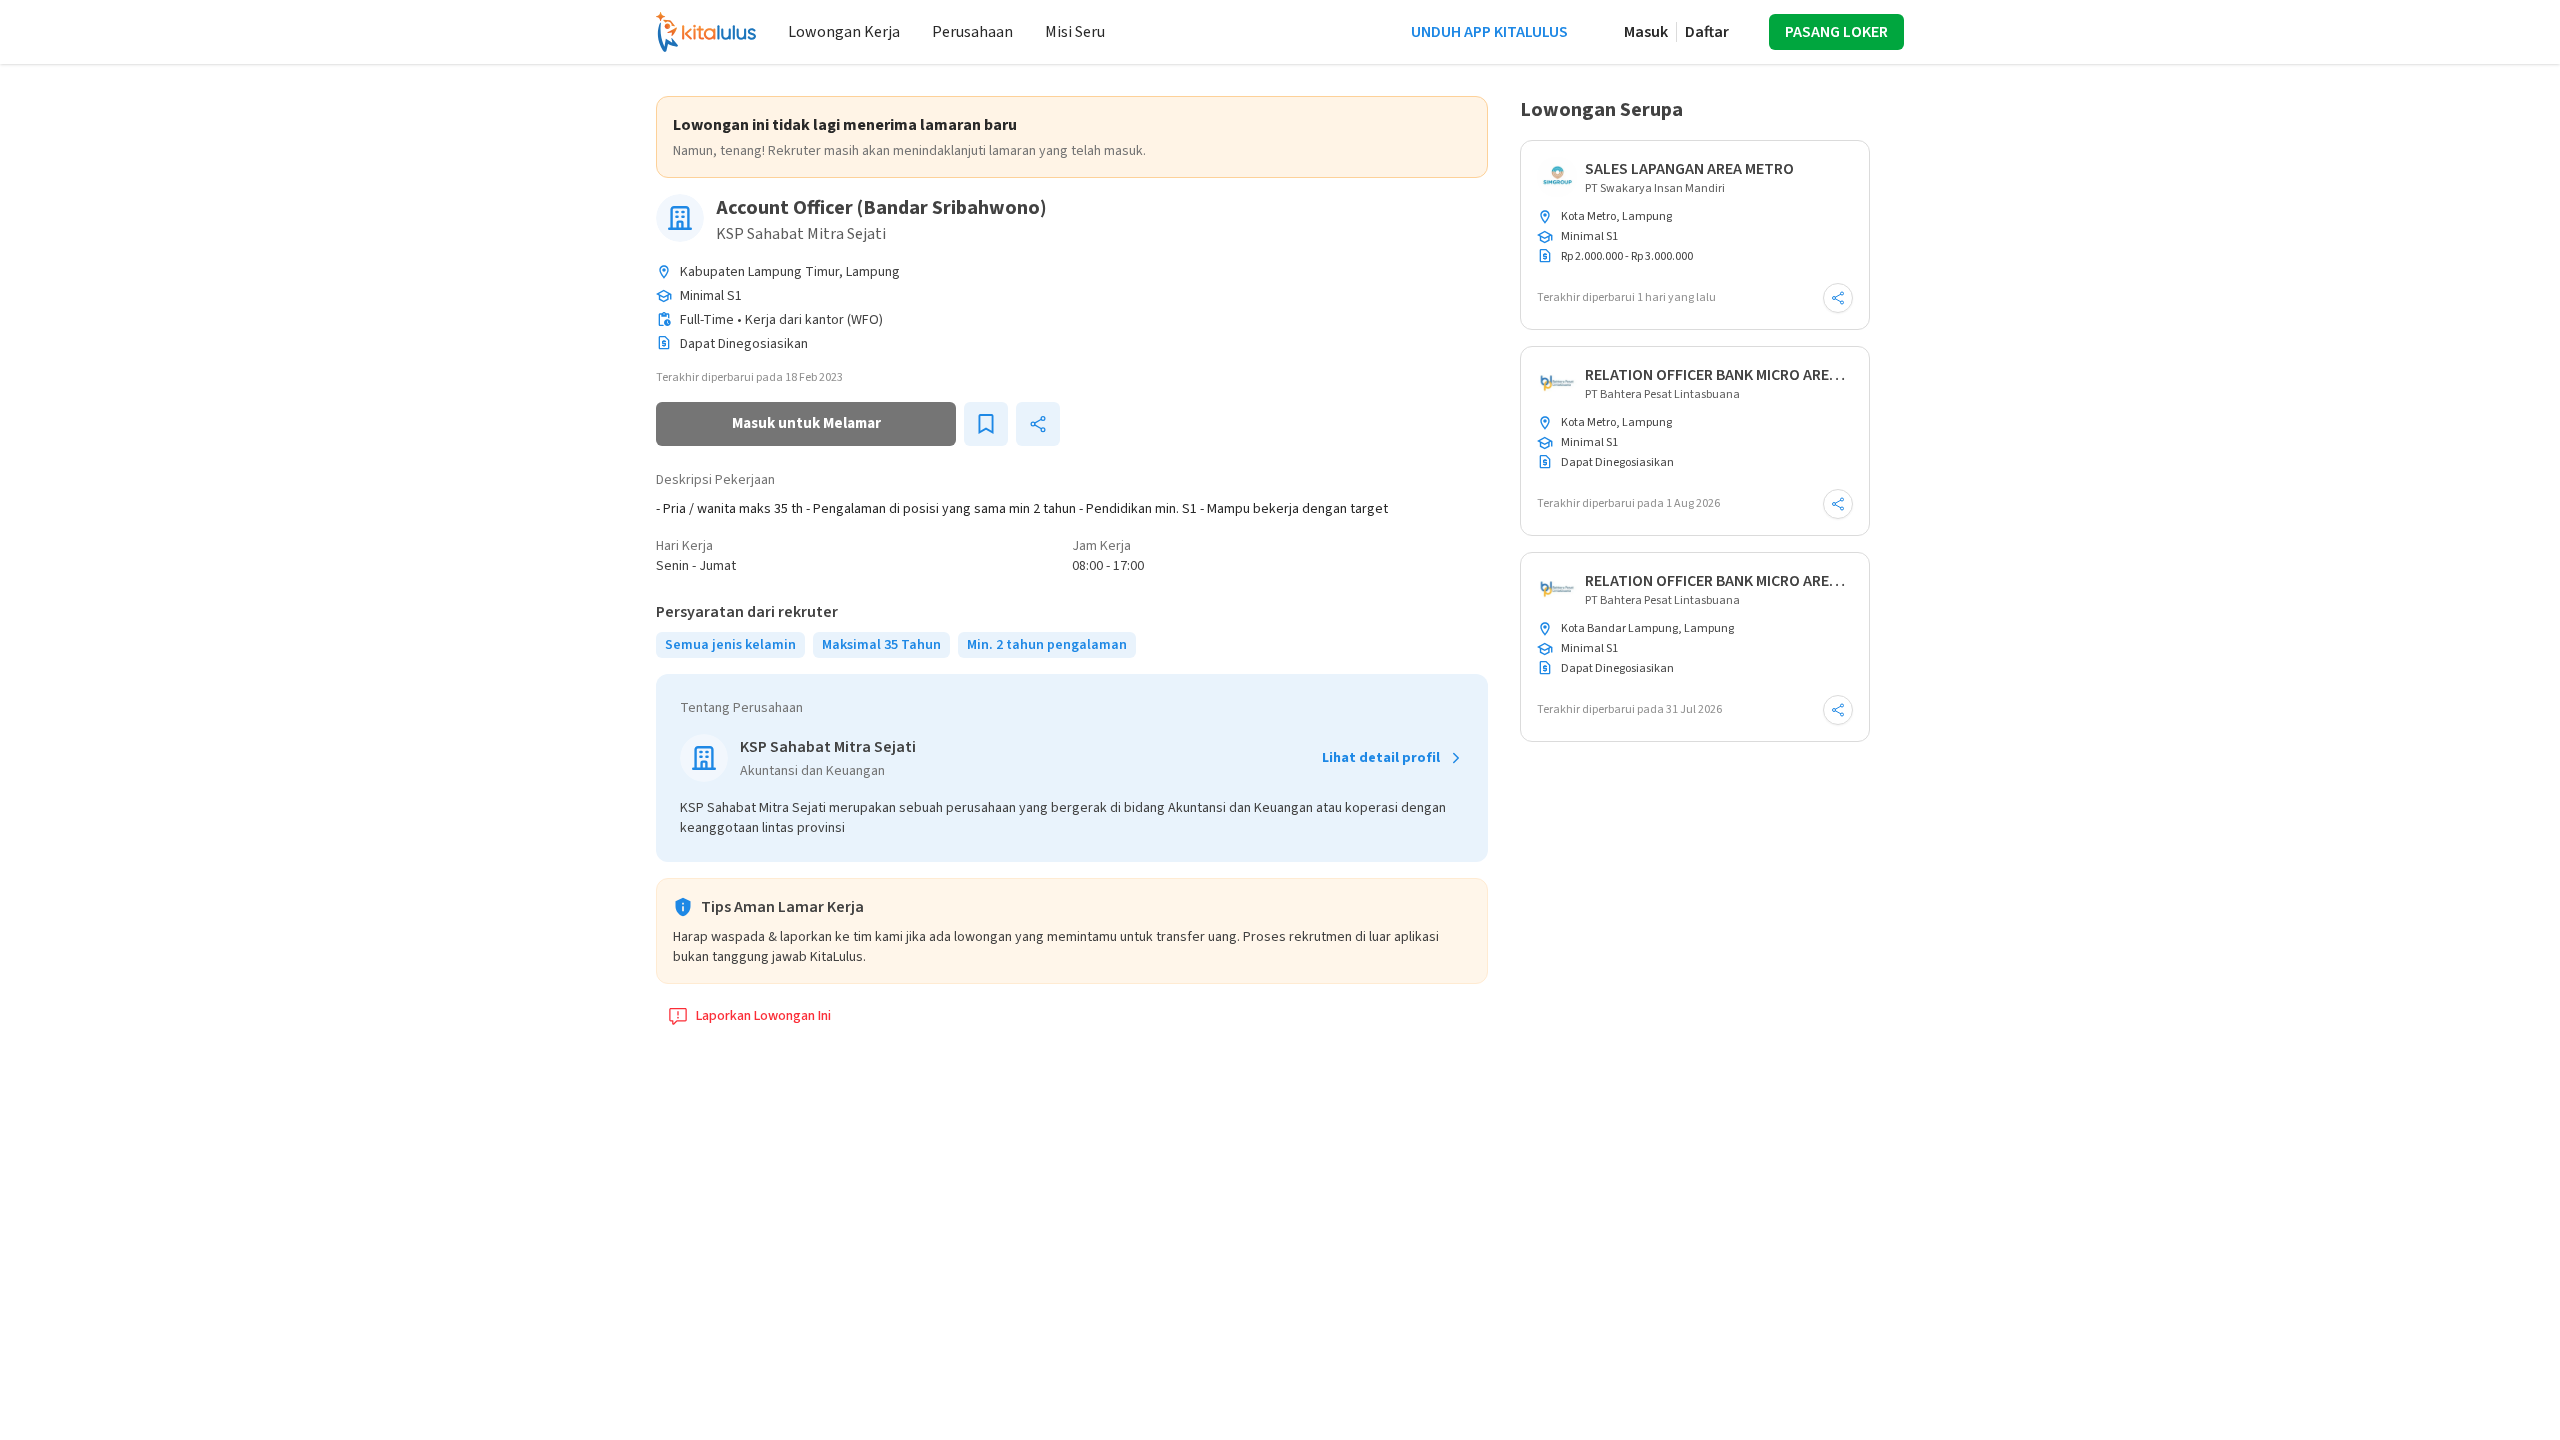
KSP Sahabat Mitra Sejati (801, 234)
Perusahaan (972, 32)
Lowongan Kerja (844, 32)
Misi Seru (1075, 32)
